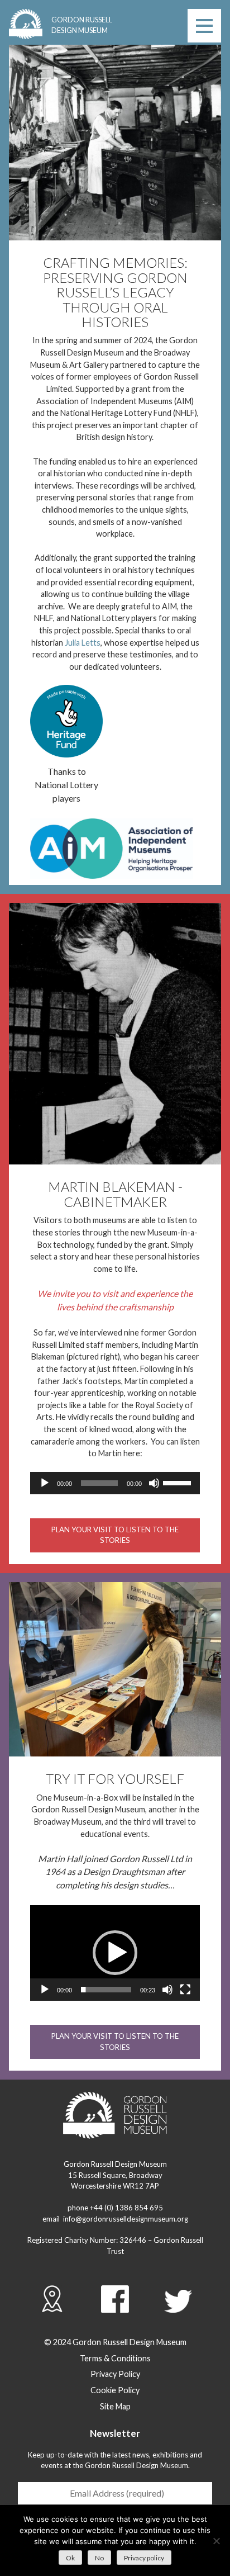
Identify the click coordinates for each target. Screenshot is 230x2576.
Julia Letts (83, 643)
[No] (216, 2541)
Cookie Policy (115, 2390)
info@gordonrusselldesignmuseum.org (126, 2219)
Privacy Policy (115, 2374)
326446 (133, 2240)
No (99, 2558)
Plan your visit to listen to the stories (115, 1535)
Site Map (115, 2406)
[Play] (45, 1483)
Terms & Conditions (115, 2358)
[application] (115, 1483)
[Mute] (154, 1483)
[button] (115, 1953)
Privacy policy (144, 2558)
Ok (70, 2558)
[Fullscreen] (185, 1990)
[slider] (179, 1482)
